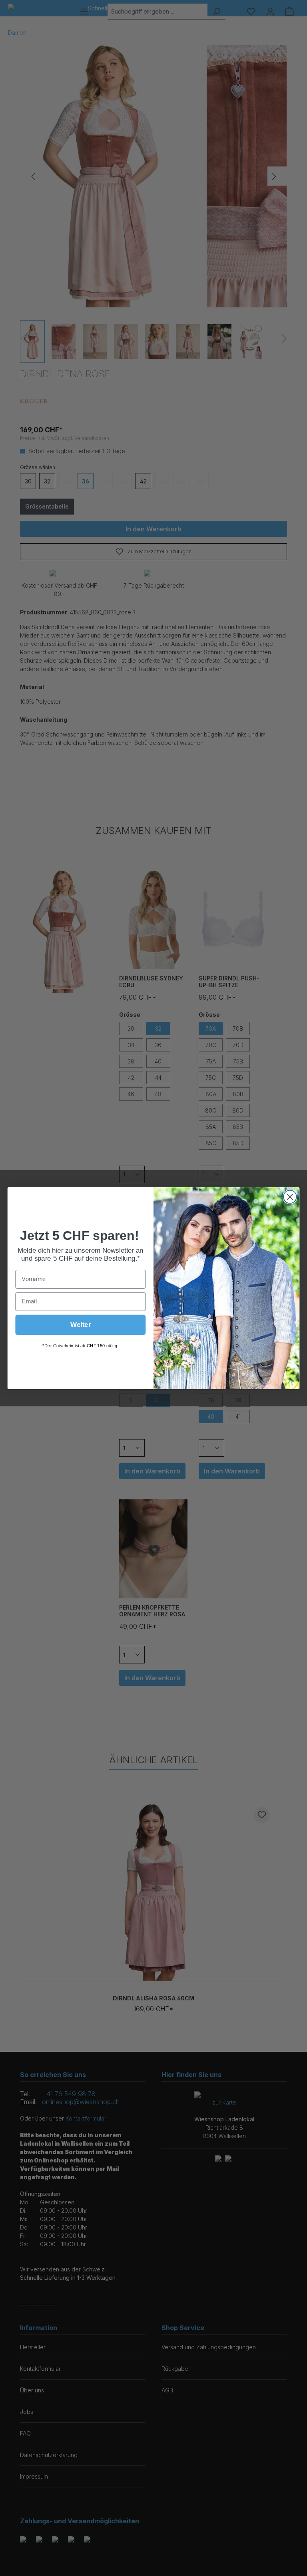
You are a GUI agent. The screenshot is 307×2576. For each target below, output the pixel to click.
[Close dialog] (290, 1197)
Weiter (81, 1324)
